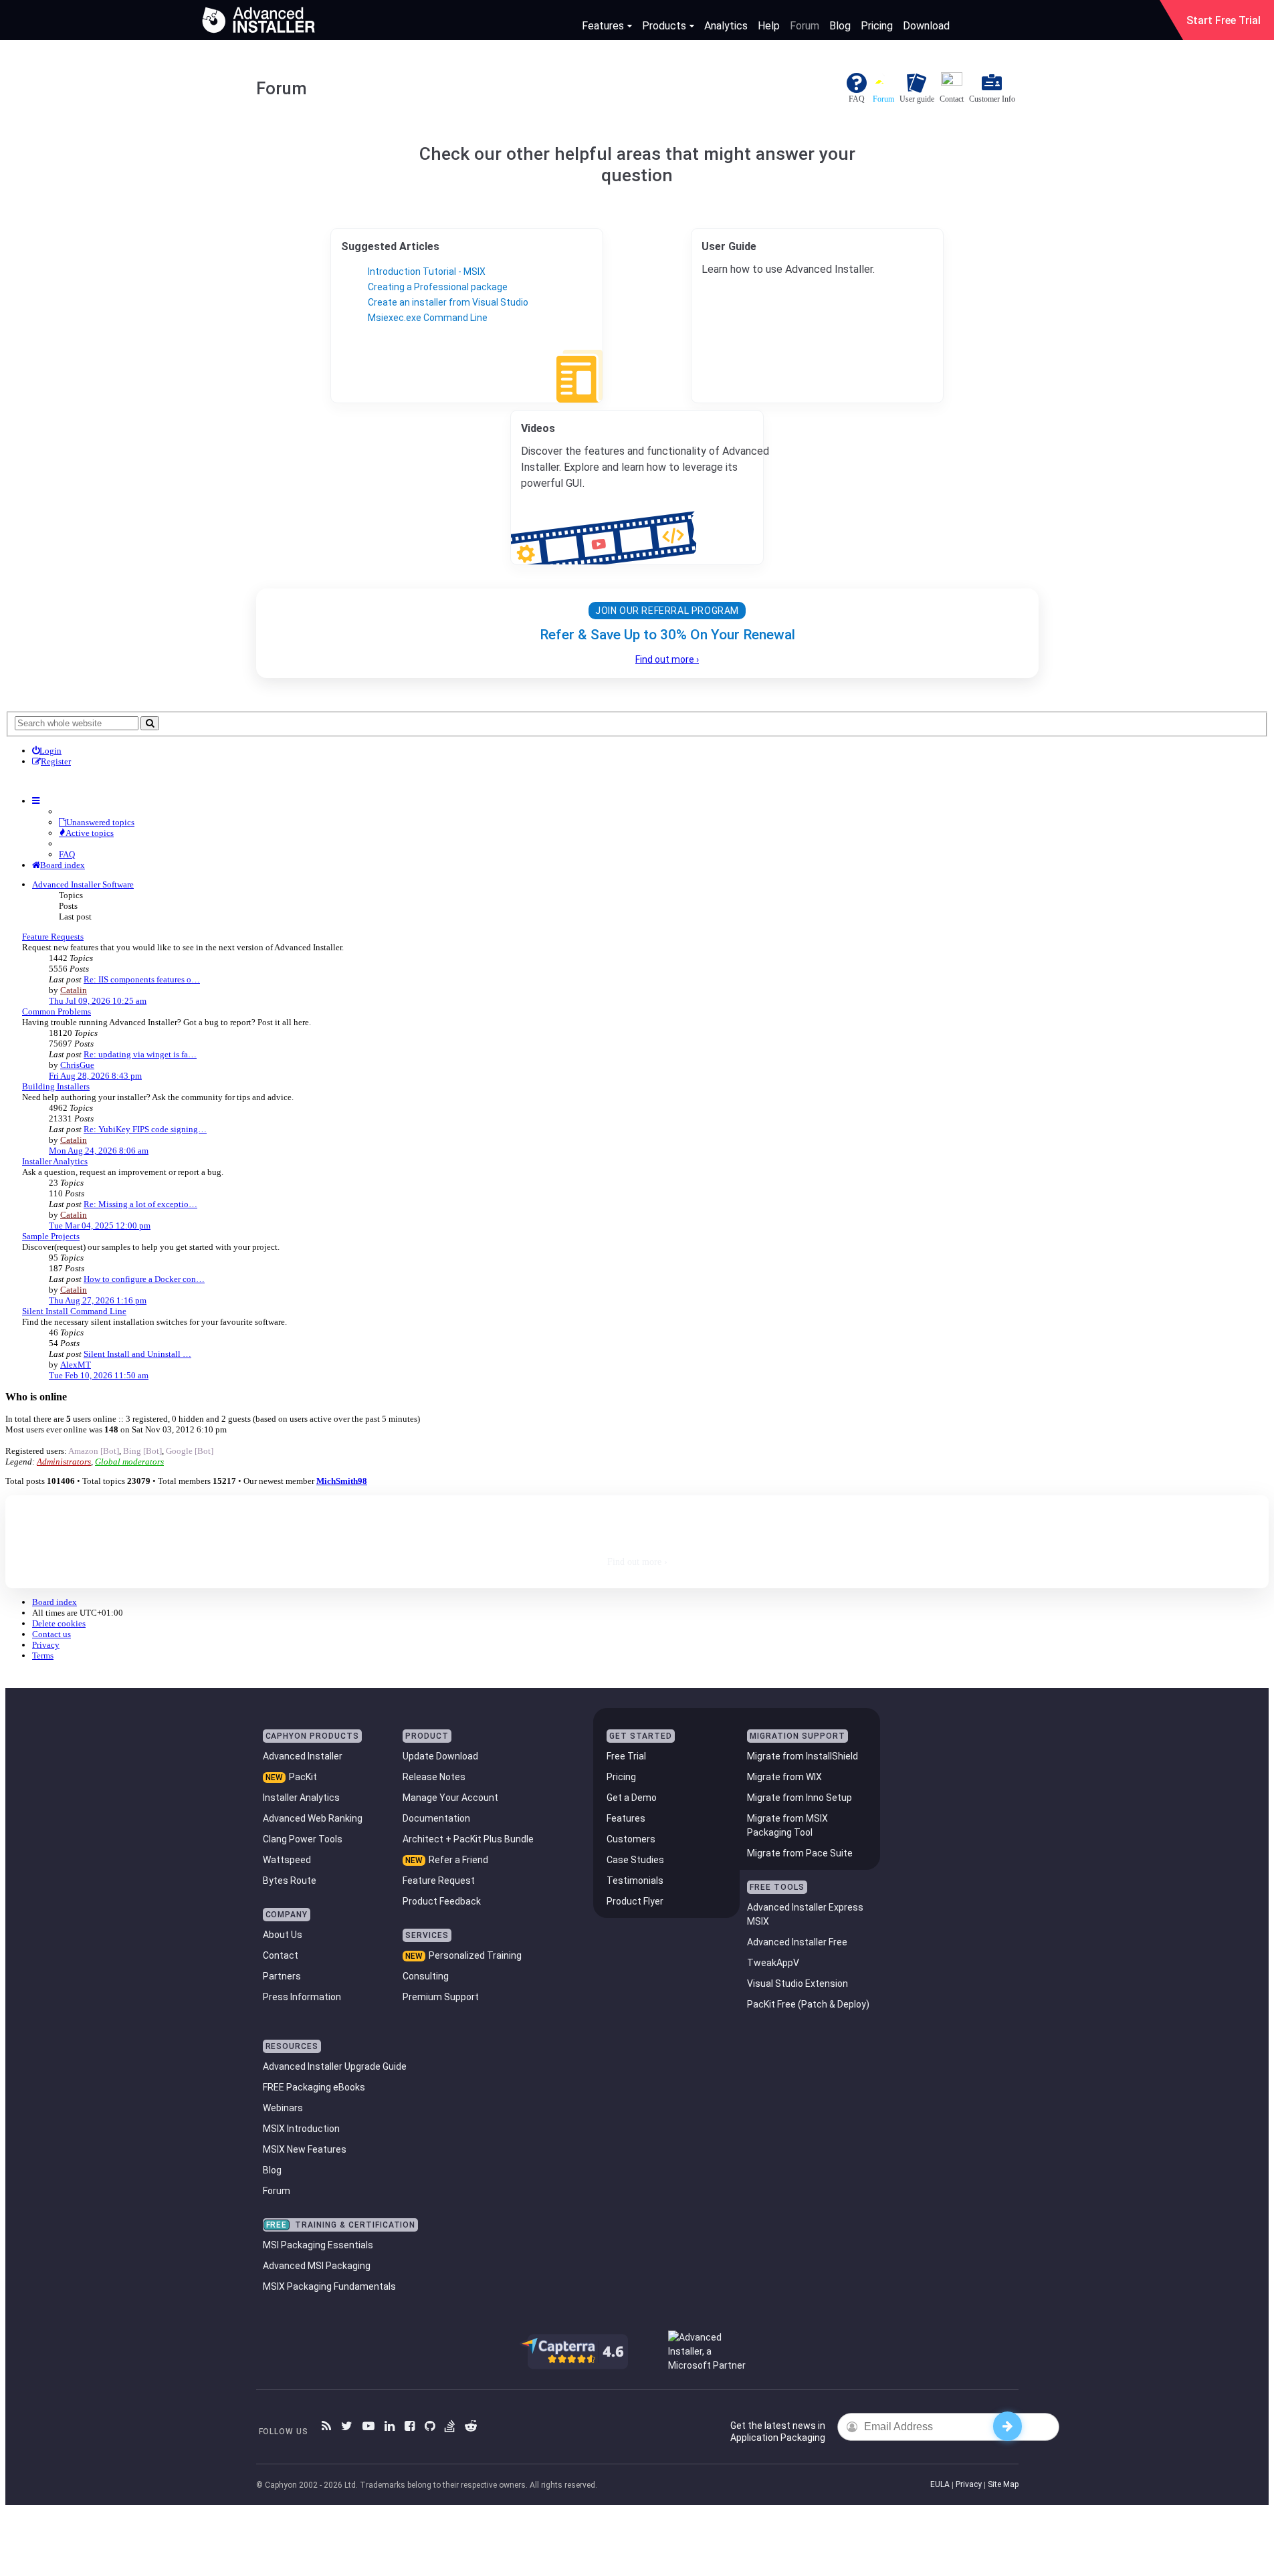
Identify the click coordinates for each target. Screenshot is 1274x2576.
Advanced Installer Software (83, 884)
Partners (282, 1976)
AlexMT (76, 1365)
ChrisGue (77, 1065)
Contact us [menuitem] (51, 1634)
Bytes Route (290, 1881)
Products (664, 26)
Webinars (283, 2108)
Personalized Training (475, 1955)
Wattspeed (287, 1860)
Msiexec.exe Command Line (428, 318)
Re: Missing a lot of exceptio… (140, 1204)
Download (926, 26)
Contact (281, 1955)
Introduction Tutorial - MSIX (427, 272)
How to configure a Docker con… (144, 1279)
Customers (631, 1839)
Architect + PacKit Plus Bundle (468, 1839)
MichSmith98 (342, 1481)
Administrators (64, 1462)
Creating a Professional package (438, 287)
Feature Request (439, 1881)
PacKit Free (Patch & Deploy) (808, 2004)
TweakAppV (773, 1963)
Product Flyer (635, 1901)
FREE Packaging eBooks (314, 2087)
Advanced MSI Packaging (317, 2266)
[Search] (150, 723)
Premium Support (441, 1997)
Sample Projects (51, 1236)
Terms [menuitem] (43, 1655)
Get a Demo (632, 1798)
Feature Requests (53, 937)
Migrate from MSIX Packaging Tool (787, 1825)
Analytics (726, 26)
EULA (940, 2484)
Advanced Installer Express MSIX (805, 1914)
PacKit (303, 1777)
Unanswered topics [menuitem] (100, 822)
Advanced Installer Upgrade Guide (335, 2066)
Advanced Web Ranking (313, 1818)
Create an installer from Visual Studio (448, 302)
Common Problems (57, 1011)
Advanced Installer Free (797, 1942)
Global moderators (129, 1462)
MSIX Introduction (301, 2129)
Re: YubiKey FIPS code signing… (145, 1129)
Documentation (436, 1818)
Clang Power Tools (303, 1839)
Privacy (969, 2484)
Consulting (426, 1976)
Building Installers (56, 1086)
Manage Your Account (450, 1798)
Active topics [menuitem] (90, 833)
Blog (840, 26)
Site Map (1003, 2484)
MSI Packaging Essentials (318, 2245)
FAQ (67, 854)
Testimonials (635, 1881)
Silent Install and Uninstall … (137, 1354)
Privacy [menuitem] (46, 1645)
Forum (805, 26)
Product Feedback (442, 1901)
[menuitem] (47, 751)
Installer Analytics (55, 1161)
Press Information (302, 1997)
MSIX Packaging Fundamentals (329, 2286)
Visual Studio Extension (798, 1983)
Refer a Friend (458, 1860)
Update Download (440, 1756)
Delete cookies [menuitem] (59, 1623)
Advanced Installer (303, 1756)
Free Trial (626, 1756)
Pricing (877, 26)
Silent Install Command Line (74, 1311)
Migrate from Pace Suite (800, 1853)
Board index (55, 1602)
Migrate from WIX (784, 1777)
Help (769, 26)
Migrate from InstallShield (803, 1756)
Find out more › (667, 659)
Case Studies (635, 1860)
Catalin (74, 990)
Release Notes (434, 1777)
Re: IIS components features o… (142, 979)
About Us (283, 1935)
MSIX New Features (305, 2149)
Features (603, 26)
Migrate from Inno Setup (800, 1798)
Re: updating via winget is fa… (140, 1054)
